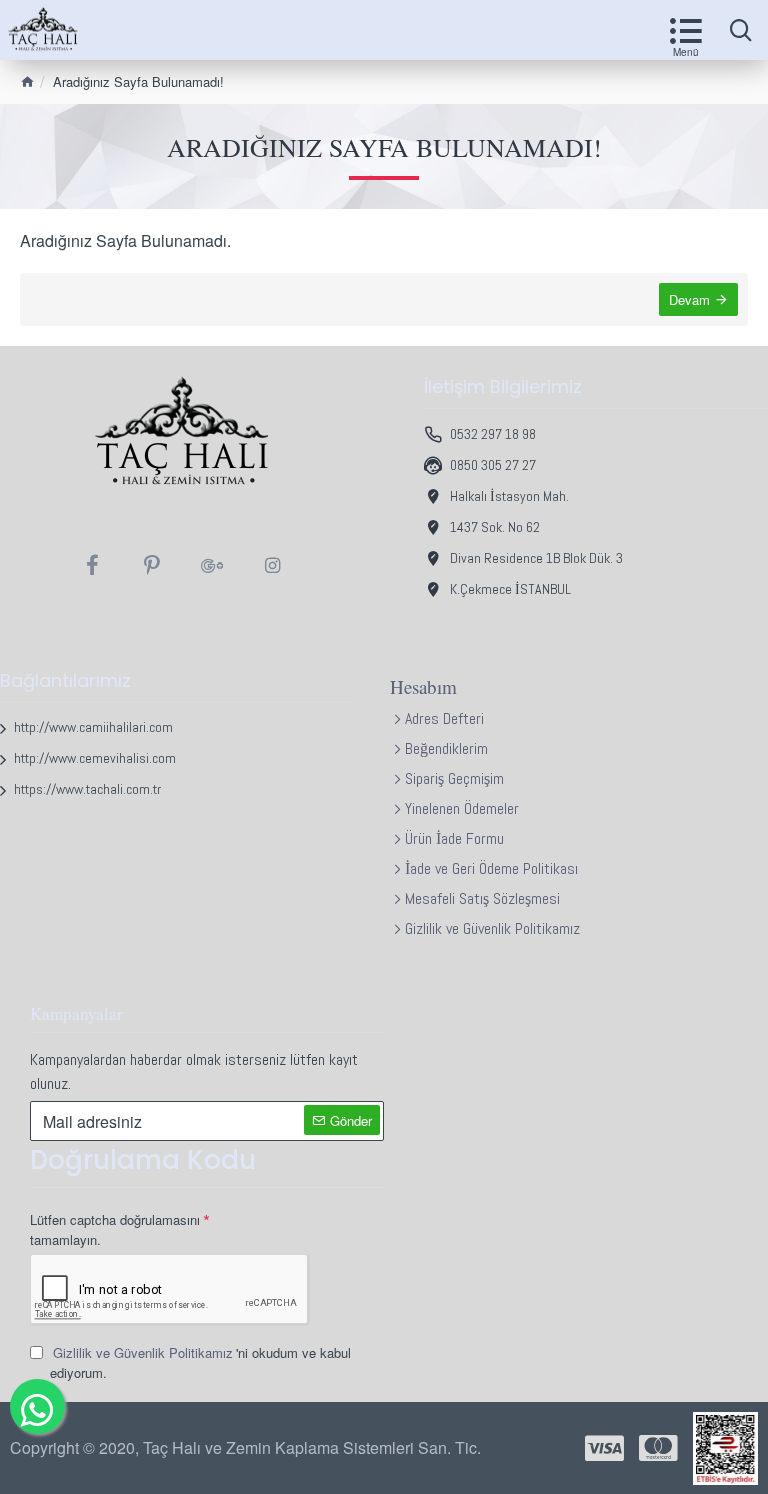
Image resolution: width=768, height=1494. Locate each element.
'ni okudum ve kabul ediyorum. (200, 1362)
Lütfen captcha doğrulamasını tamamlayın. (115, 1229)
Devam (689, 299)
